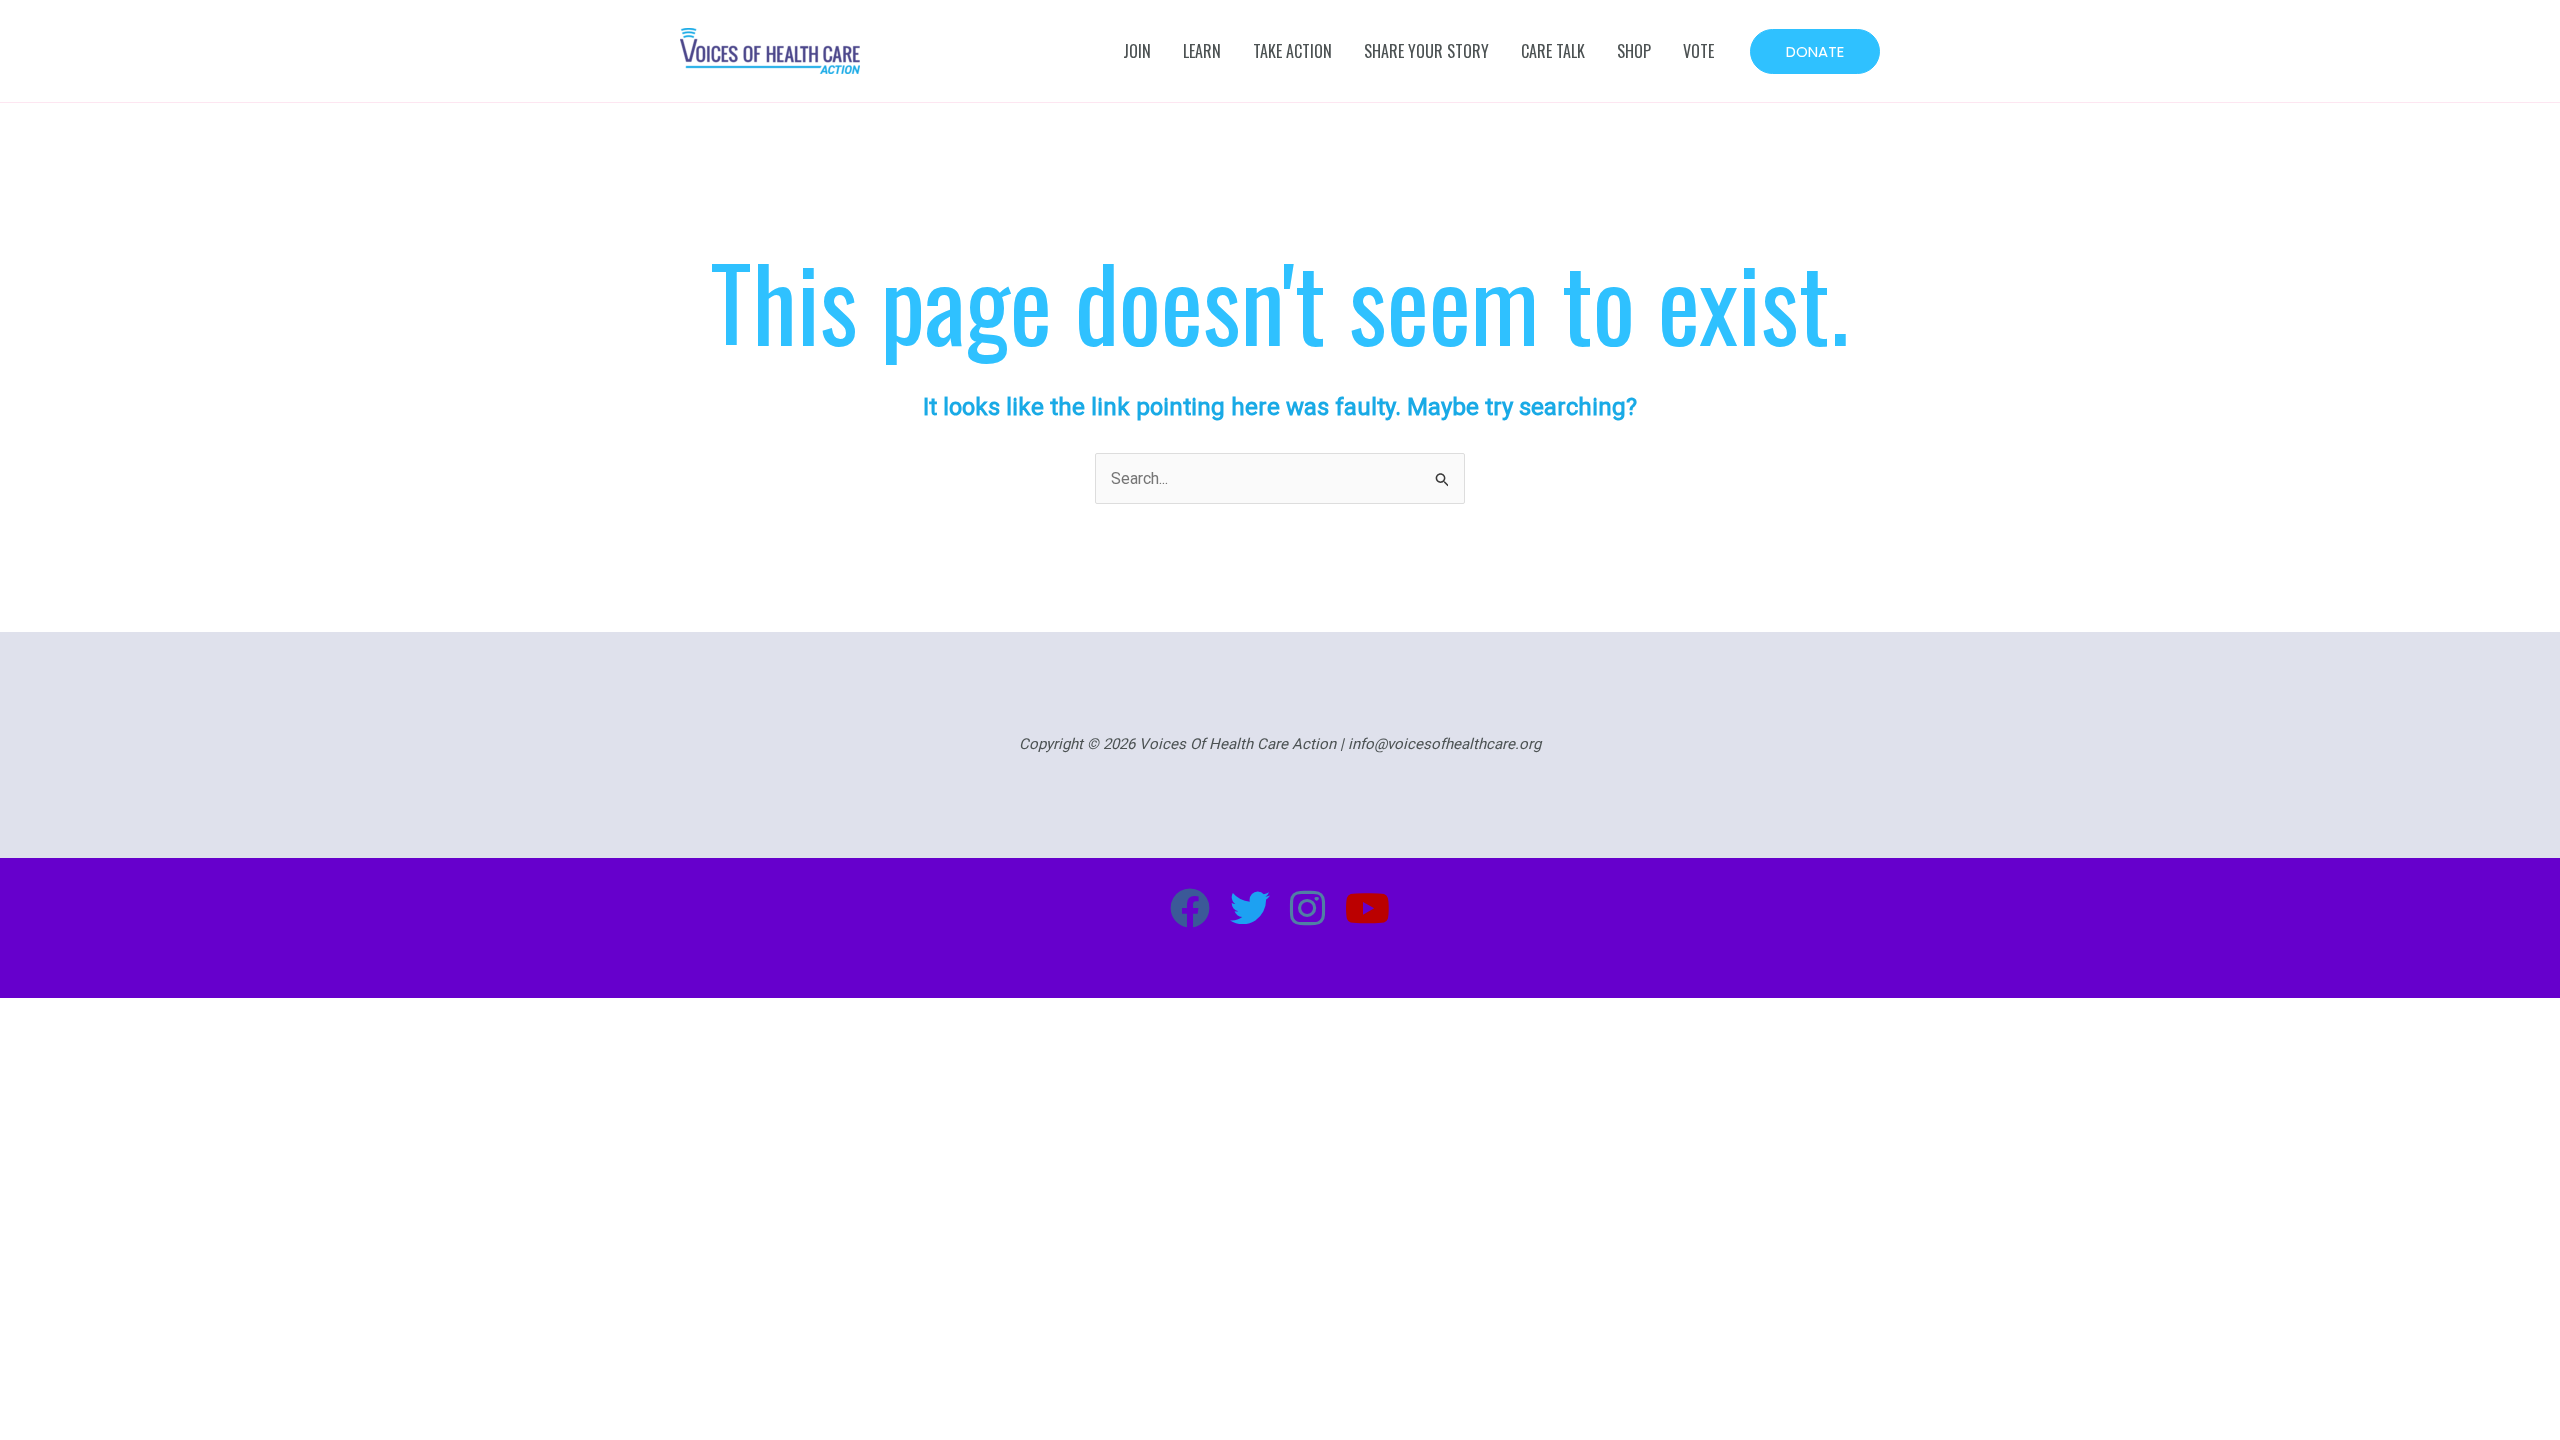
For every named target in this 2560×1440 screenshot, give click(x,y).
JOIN (1137, 51)
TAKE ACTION (1292, 51)
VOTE (1698, 51)
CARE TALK (1553, 51)
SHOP (1634, 51)
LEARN (1202, 51)
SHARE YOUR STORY (1426, 51)
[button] (1815, 51)
